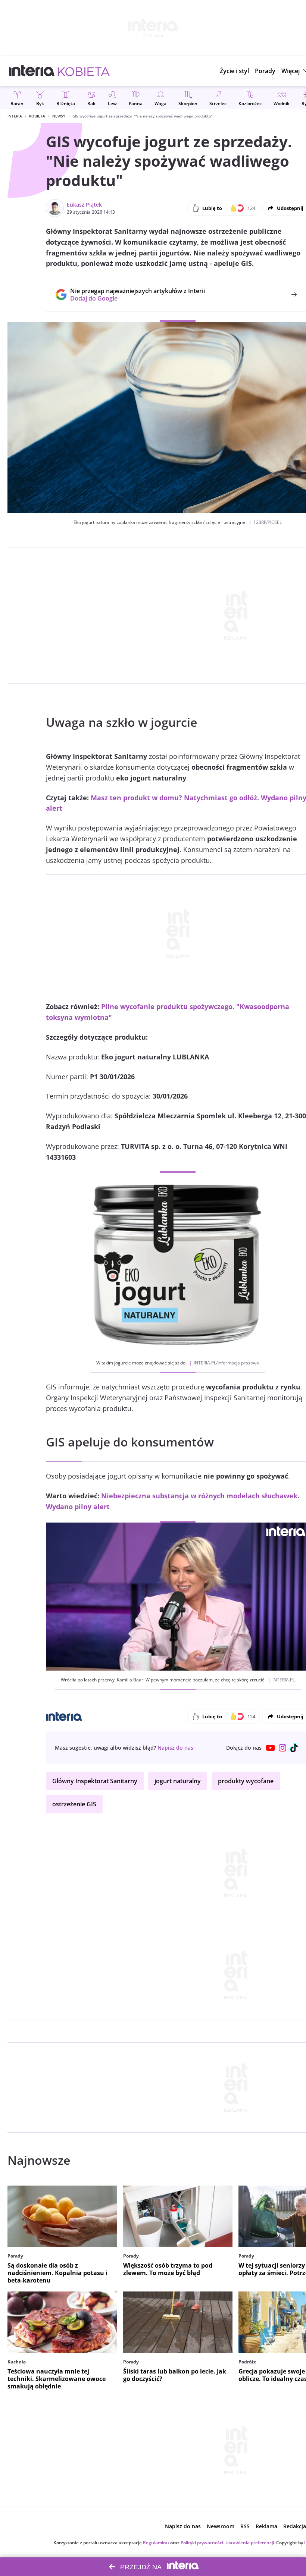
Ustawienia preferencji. (250, 2543)
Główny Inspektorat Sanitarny (95, 1781)
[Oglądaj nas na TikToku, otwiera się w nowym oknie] (294, 1748)
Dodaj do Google (134, 298)
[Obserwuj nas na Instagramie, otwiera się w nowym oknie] (282, 1748)
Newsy (59, 116)
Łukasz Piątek (84, 205)
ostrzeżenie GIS (74, 1804)
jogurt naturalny (178, 1781)
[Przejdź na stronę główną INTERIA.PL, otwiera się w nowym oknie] (32, 71)
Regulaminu (156, 2543)
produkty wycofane (246, 1781)
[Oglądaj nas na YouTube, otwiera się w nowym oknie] (271, 1748)
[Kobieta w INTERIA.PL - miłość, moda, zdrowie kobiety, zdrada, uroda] (84, 71)
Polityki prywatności (202, 2543)
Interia (15, 116)
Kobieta (37, 116)
